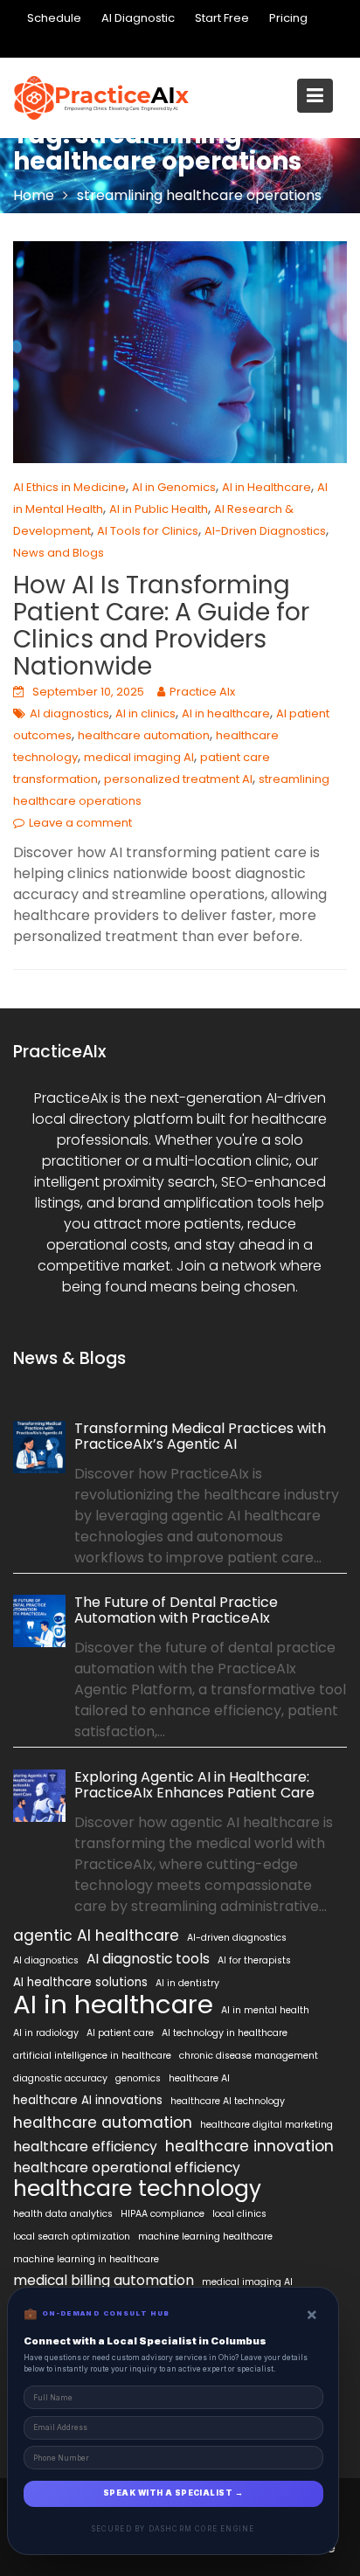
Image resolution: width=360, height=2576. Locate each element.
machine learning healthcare (205, 2237)
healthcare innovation (249, 2146)
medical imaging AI (139, 757)
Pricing (288, 18)
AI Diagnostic (138, 18)
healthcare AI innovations (88, 2100)
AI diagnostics (69, 713)
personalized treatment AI (178, 779)
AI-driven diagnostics (237, 1938)
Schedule (54, 18)
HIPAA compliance (163, 2214)
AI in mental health (265, 2010)
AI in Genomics (174, 487)
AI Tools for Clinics (148, 531)
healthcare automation (144, 735)
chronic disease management (249, 2056)
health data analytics (63, 2214)
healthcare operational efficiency (127, 2167)
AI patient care (120, 2033)
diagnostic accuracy (60, 2078)
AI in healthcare (226, 713)
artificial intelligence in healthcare (92, 2056)
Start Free (222, 18)
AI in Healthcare (267, 487)
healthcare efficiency (85, 2147)
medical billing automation (104, 2280)
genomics (138, 2078)
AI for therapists (254, 1960)
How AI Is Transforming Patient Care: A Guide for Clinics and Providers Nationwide (161, 625)
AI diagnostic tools (148, 1959)
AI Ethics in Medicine (69, 487)
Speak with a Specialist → (173, 2493)
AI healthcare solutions (80, 1982)
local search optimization (72, 2237)
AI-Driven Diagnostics (265, 531)
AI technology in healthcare (225, 2033)
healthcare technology (137, 2189)
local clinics (239, 2214)
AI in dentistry (187, 1983)
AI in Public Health (159, 509)
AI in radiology (46, 2033)
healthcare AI (199, 2078)
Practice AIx (202, 692)
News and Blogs (59, 553)
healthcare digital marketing (267, 2125)
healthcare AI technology (228, 2101)
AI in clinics (145, 713)
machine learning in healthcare (86, 2259)
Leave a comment (80, 823)
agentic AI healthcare (96, 1935)
